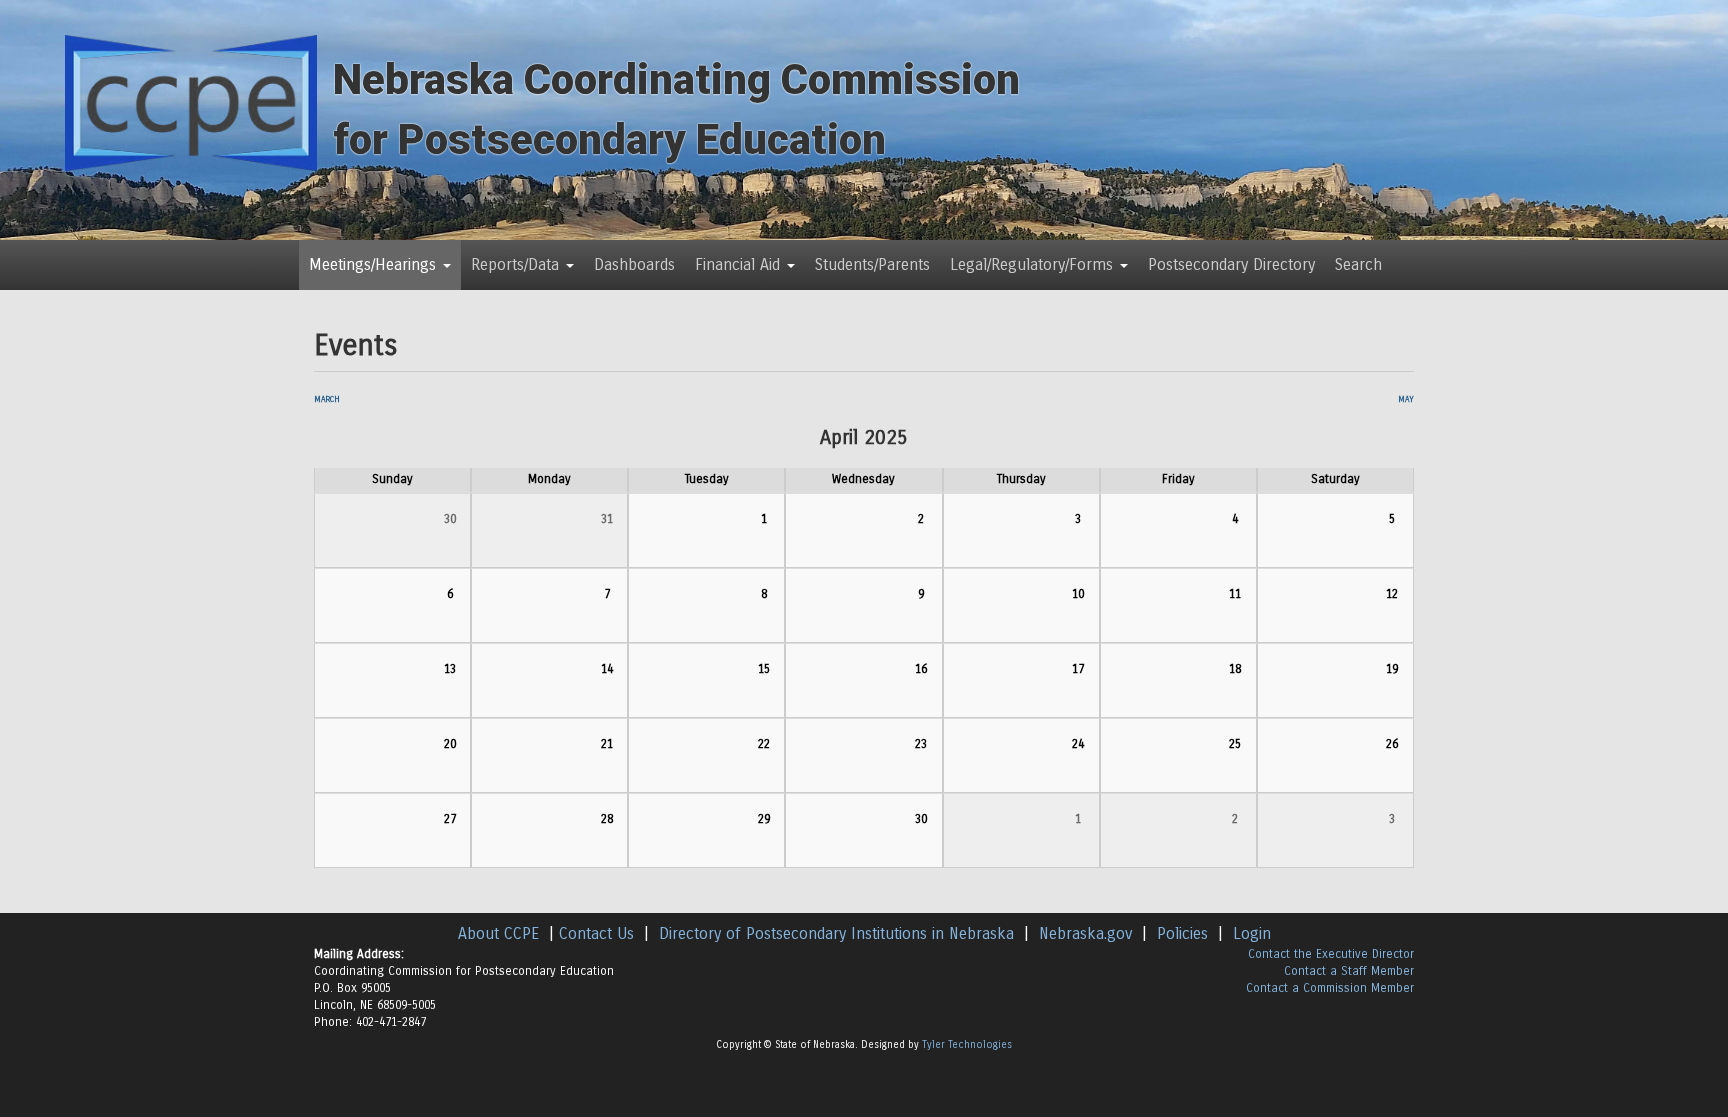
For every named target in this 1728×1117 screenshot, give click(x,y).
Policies (1182, 933)
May (1406, 399)
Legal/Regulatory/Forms (1034, 264)
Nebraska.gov (1085, 933)
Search (1358, 264)
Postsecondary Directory (1231, 264)
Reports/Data (517, 264)
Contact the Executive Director (1331, 954)
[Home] (191, 101)
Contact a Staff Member (1349, 971)
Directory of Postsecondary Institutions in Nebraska (836, 933)
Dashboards (634, 264)
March (327, 399)
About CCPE (498, 933)
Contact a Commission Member (1330, 988)
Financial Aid (740, 264)
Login (1252, 933)
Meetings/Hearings (375, 264)
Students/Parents (872, 264)
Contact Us (596, 933)
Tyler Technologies (967, 1045)
